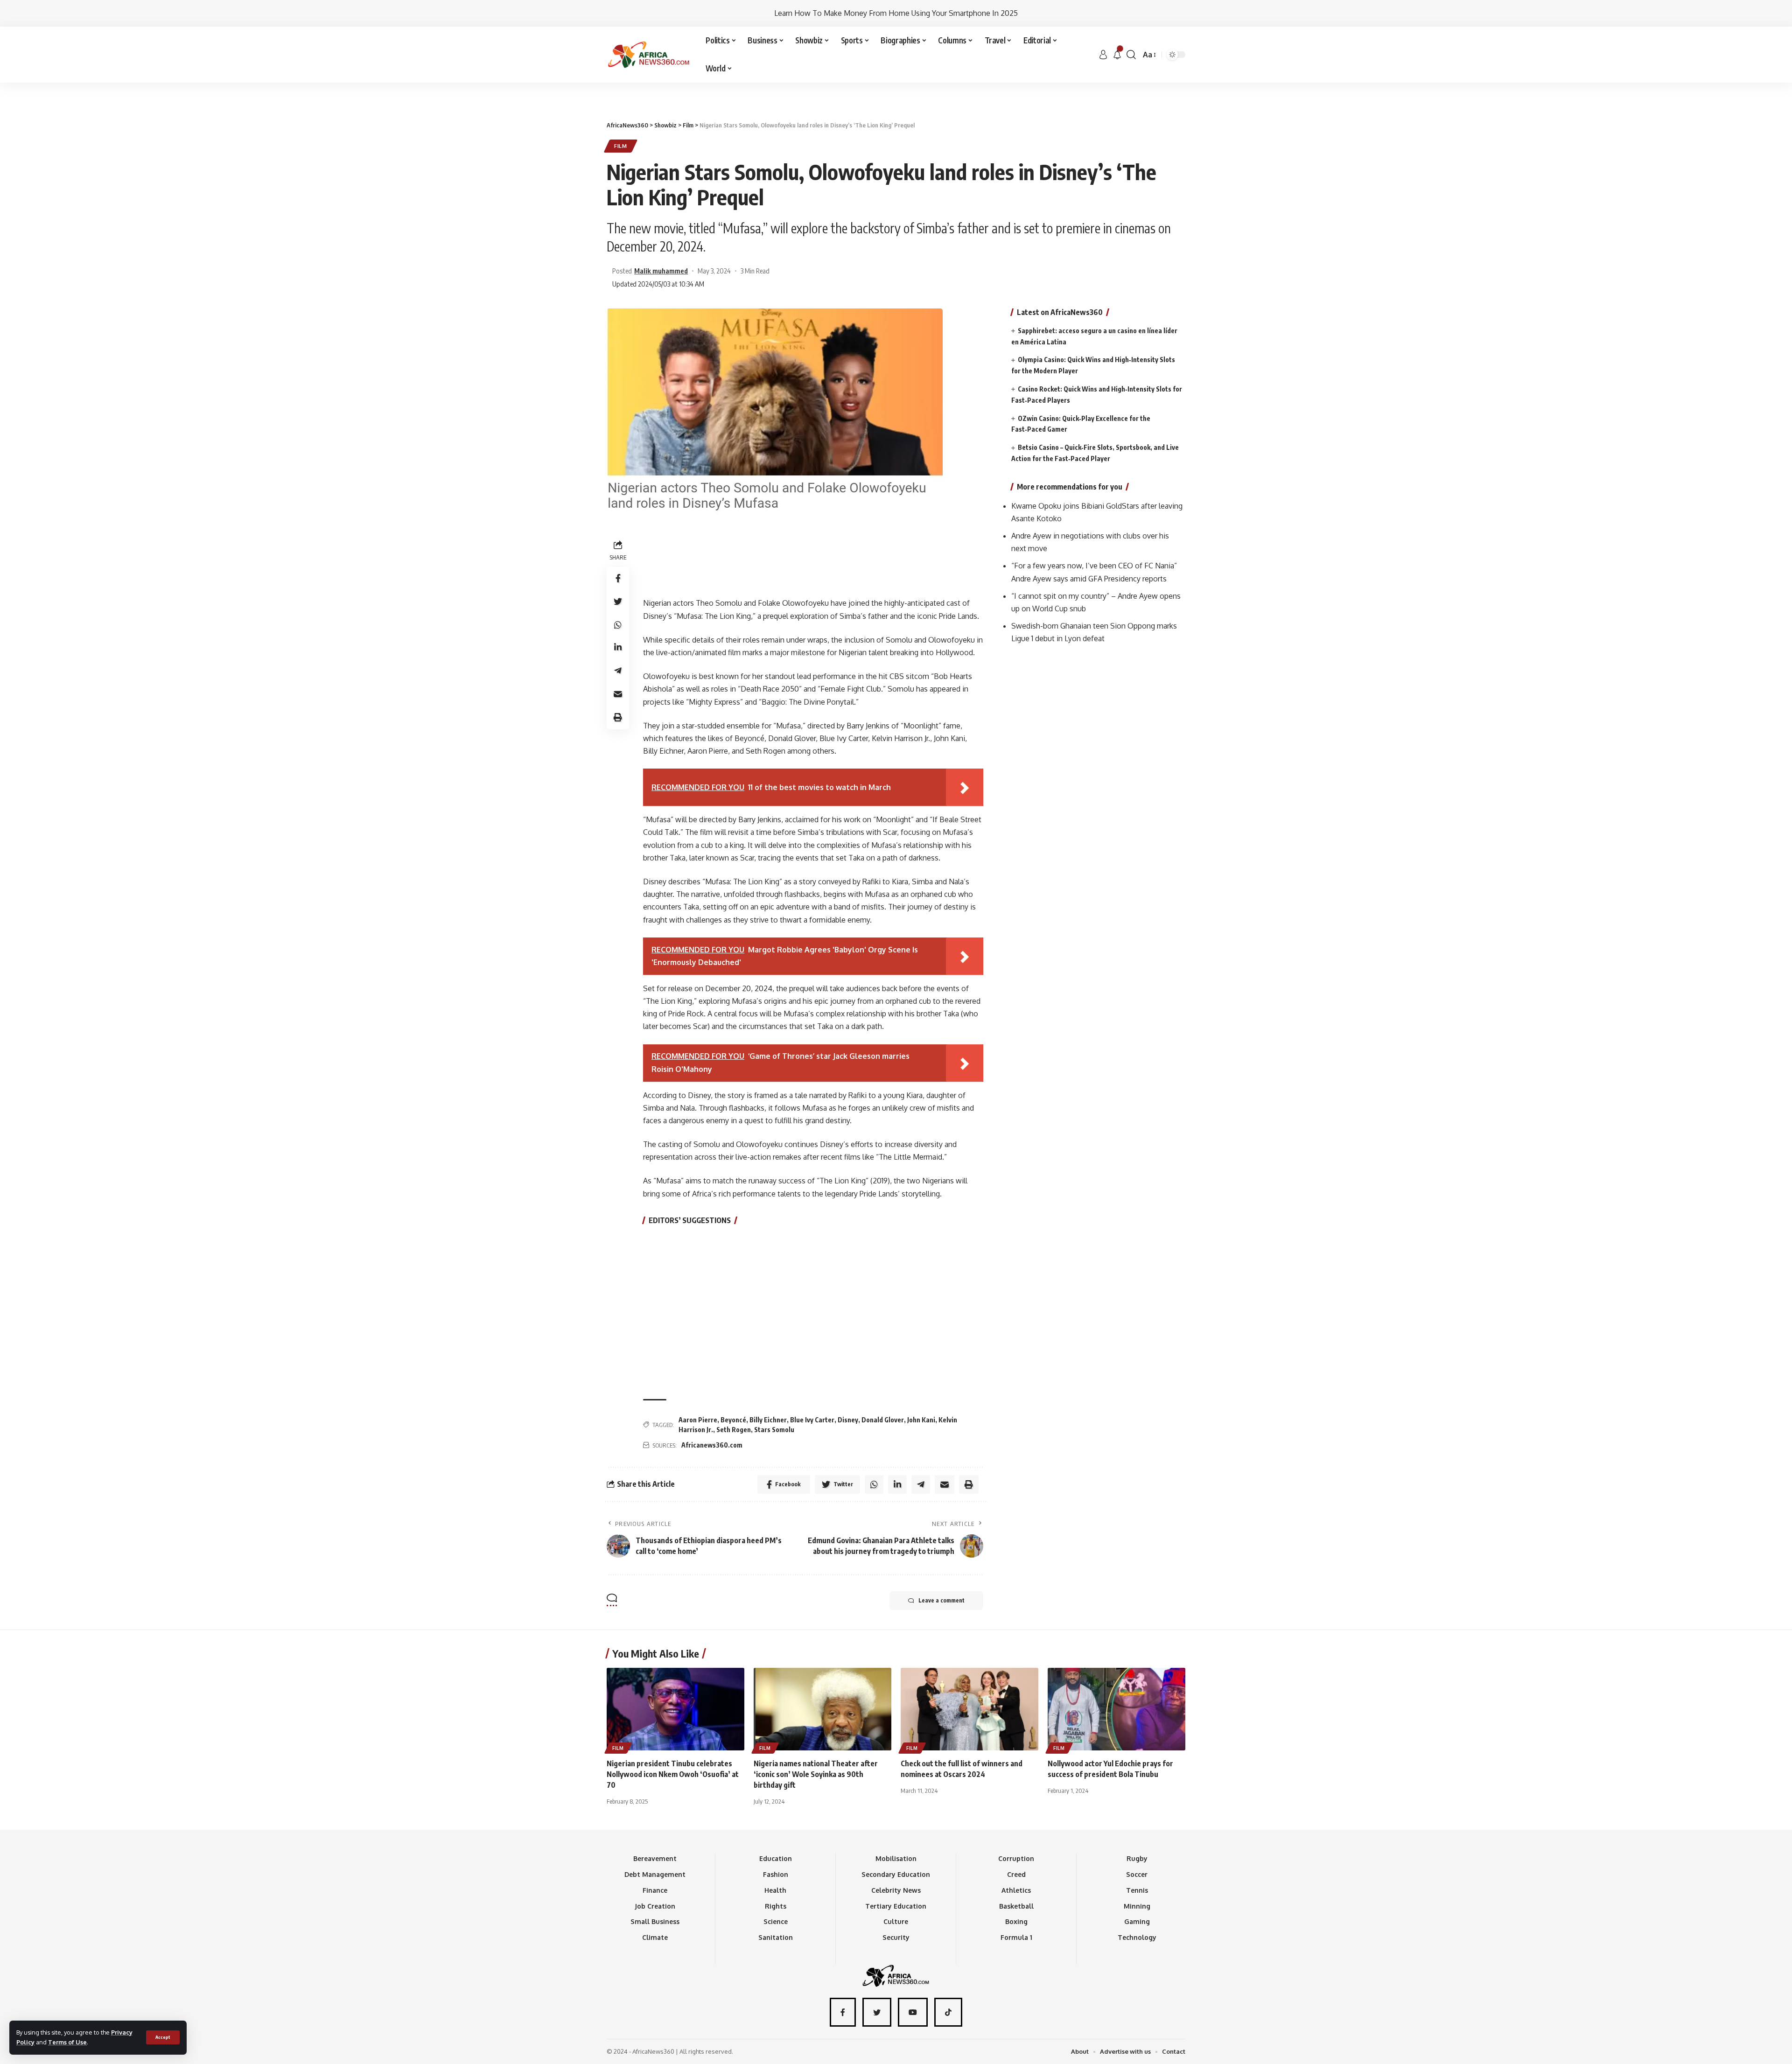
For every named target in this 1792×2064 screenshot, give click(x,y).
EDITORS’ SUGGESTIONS (690, 1220)
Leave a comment (941, 1600)
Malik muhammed (661, 271)
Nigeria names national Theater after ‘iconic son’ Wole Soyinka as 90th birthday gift (816, 1774)
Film (621, 146)
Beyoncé (733, 1420)
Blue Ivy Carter (812, 1420)
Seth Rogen (734, 1430)
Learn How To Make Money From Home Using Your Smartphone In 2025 (896, 13)
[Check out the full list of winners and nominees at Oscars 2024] (969, 1709)
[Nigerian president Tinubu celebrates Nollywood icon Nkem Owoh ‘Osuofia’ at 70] (675, 1709)
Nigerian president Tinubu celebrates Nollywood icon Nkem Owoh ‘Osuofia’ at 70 (673, 1774)
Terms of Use (67, 2042)
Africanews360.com (712, 1445)
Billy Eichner (768, 1420)
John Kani (921, 1420)
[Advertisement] (896, 83)
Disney (848, 1420)
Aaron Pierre (698, 1420)
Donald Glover (883, 1420)
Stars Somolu (774, 1430)
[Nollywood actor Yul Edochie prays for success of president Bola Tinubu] (1116, 1709)
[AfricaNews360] (649, 55)
